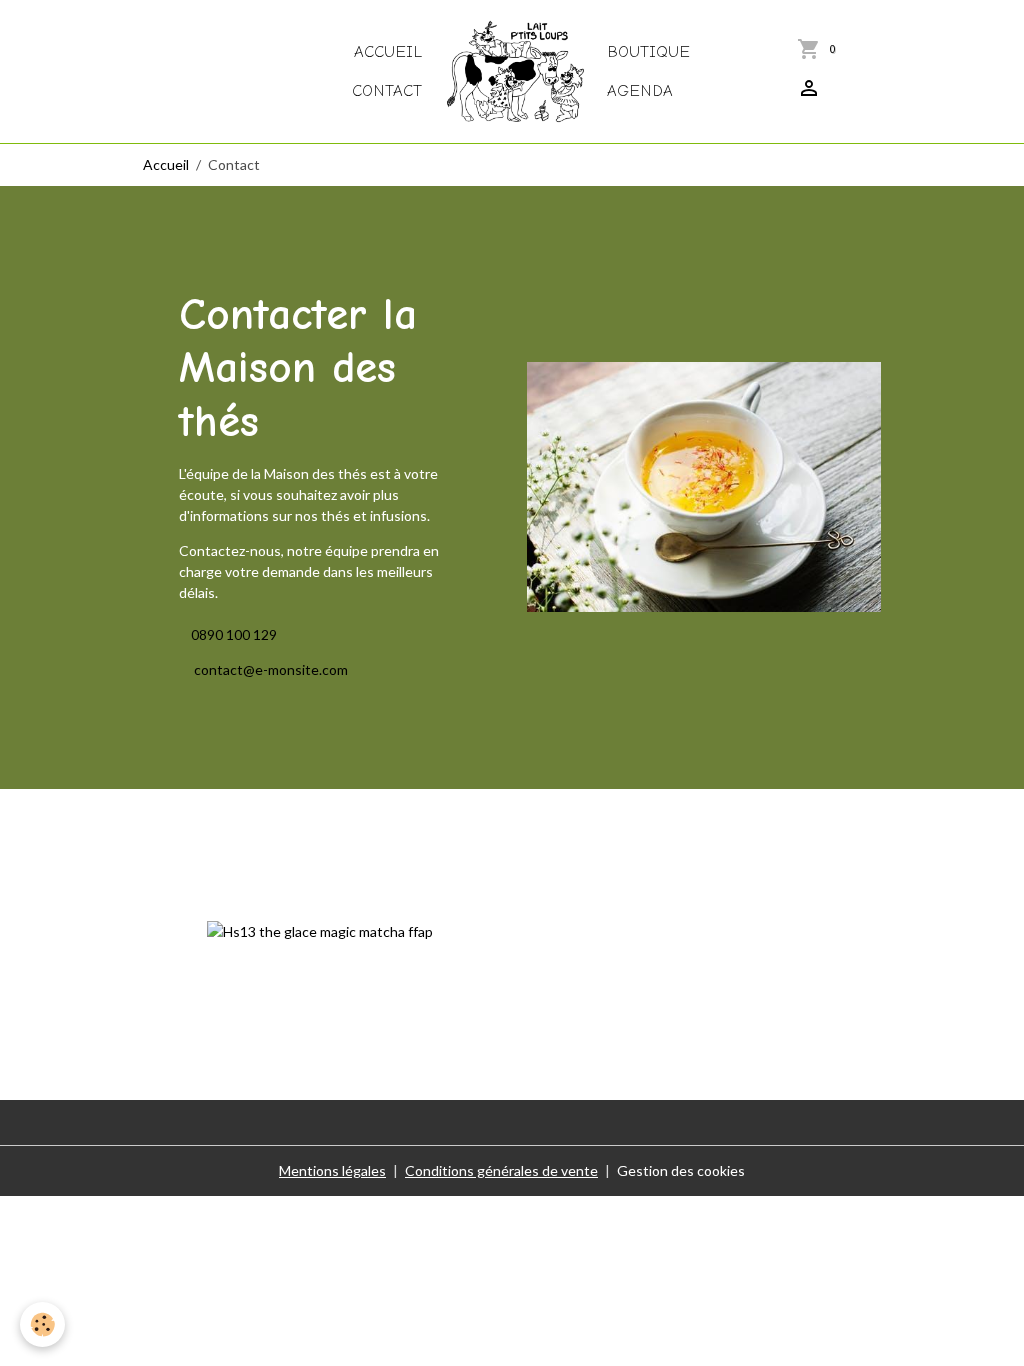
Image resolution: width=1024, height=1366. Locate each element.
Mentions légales (332, 1170)
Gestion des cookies (681, 1170)
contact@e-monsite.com (269, 669)
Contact (387, 90)
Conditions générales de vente (501, 1170)
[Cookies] (42, 1324)
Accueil (388, 51)
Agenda (640, 90)
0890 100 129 (234, 634)
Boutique (648, 51)
